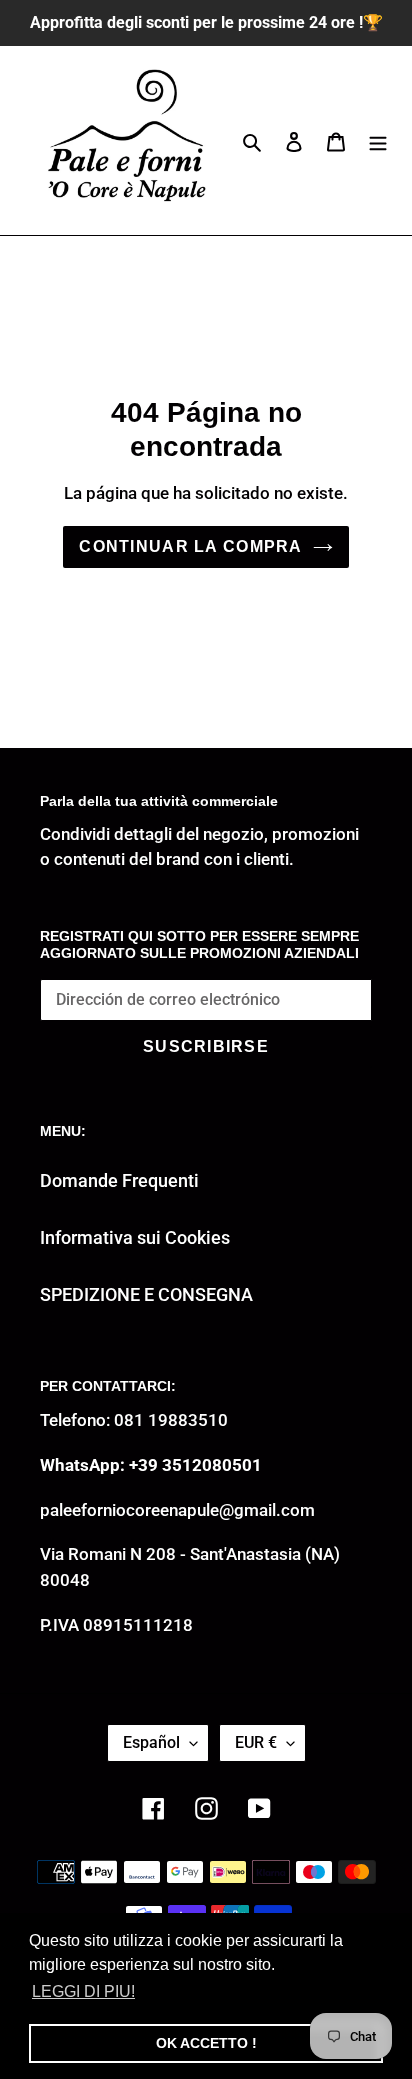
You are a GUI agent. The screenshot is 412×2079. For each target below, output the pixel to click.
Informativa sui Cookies (135, 1237)
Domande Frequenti (119, 1180)
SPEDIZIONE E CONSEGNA (146, 1294)
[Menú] (378, 140)
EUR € (256, 1742)
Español (151, 1742)
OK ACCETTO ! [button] (206, 2043)
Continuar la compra (190, 546)
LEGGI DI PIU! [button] (83, 1991)
